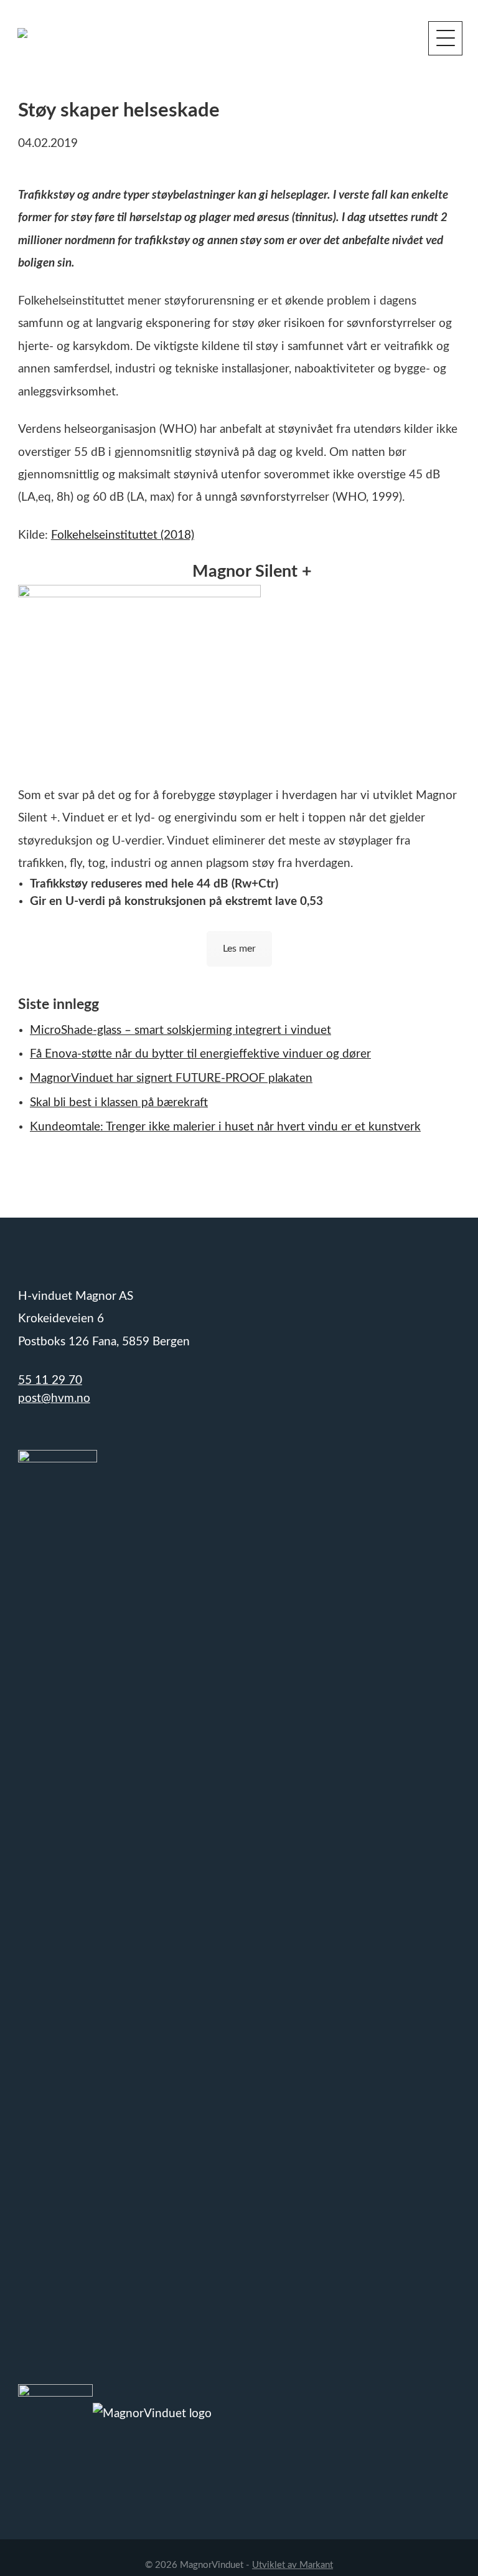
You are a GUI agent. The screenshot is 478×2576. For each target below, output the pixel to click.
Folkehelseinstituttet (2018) (123, 535)
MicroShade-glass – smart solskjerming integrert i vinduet (180, 1030)
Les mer (239, 949)
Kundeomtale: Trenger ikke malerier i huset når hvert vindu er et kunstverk (225, 1127)
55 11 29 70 (50, 1380)
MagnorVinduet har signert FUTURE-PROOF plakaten (171, 1078)
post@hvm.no (54, 1399)
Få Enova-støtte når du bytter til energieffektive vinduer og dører (200, 1054)
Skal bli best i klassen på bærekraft (119, 1103)
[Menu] (445, 38)
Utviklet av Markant (293, 2565)
